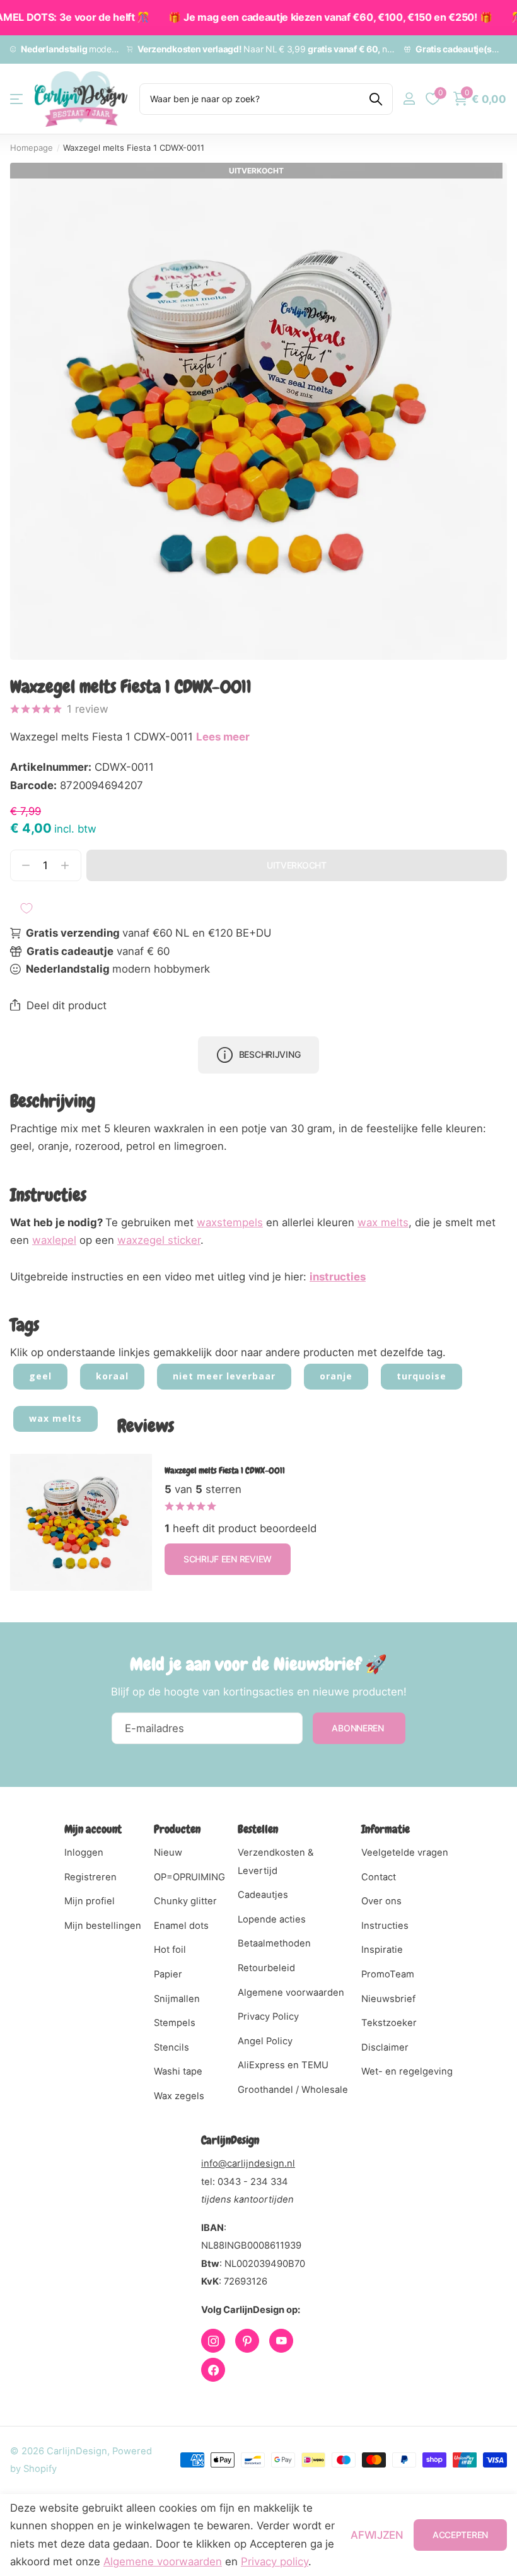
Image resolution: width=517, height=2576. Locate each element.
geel (40, 1376)
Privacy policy (275, 2561)
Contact (379, 1877)
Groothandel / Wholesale (293, 2090)
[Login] (409, 99)
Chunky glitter (185, 1901)
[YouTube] (281, 2341)
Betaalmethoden (274, 1943)
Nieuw (168, 1853)
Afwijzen (377, 2535)
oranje (336, 1376)
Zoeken (375, 99)
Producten (177, 1829)
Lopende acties (272, 1919)
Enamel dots (181, 1926)
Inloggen (84, 1853)
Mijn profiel (90, 1901)
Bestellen (258, 1829)
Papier (168, 1974)
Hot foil (170, 1950)
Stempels (175, 2023)
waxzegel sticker (159, 1240)
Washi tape (178, 2071)
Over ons (381, 1901)
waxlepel (54, 1240)
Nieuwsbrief (388, 1999)
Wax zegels (179, 2096)
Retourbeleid (266, 1968)
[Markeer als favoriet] (26, 908)
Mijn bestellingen (103, 1926)
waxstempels (230, 1222)
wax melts (383, 1222)
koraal (112, 1376)
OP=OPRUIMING (189, 1877)
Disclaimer (385, 2047)
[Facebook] (213, 2370)
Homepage (32, 148)
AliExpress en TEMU (283, 2065)
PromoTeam (388, 1974)
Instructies (385, 1926)
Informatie (386, 1829)
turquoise (421, 1376)
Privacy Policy (268, 2017)
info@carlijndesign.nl (248, 2163)
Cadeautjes (263, 1895)
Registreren (90, 1877)
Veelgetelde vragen (405, 1853)
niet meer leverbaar (224, 1376)
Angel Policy (265, 2041)
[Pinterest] (247, 2341)
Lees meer (223, 737)
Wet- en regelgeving (407, 2071)
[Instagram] (213, 2341)
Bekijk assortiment (17, 99)
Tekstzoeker (389, 2023)
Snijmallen (177, 1999)
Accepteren (460, 2535)
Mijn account (93, 1829)
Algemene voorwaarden (291, 1993)
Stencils (171, 2047)
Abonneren (359, 1728)
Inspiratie (382, 1950)
